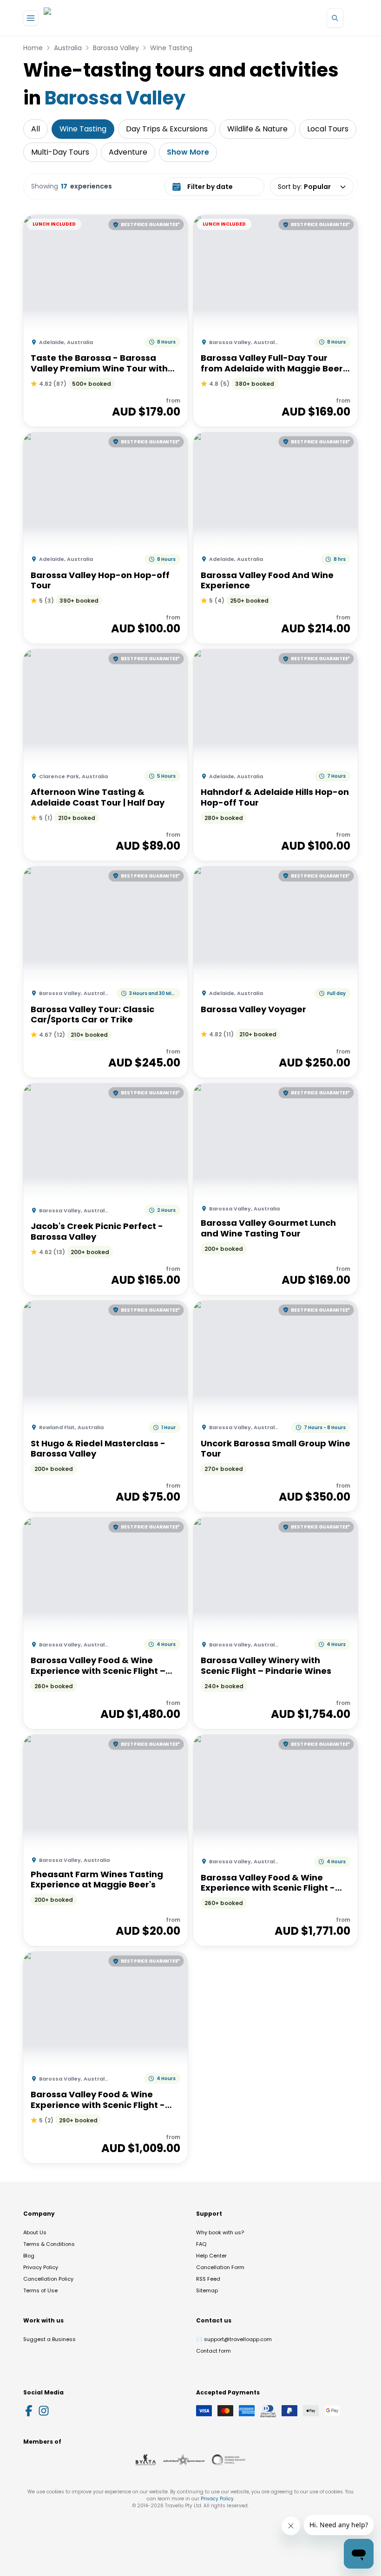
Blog (29, 2256)
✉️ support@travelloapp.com (234, 2339)
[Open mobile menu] (31, 18)
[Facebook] (29, 2411)
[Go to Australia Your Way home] (82, 18)
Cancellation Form (220, 2267)
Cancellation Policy (48, 2279)
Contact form (213, 2351)
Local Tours (328, 129)
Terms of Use (40, 2290)
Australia (68, 48)
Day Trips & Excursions (167, 129)
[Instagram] (44, 2411)
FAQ (201, 2244)
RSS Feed (208, 2279)
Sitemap (207, 2290)
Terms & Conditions (49, 2244)
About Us (35, 2232)
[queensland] (229, 2460)
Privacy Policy (41, 2267)
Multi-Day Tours (60, 152)
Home (33, 48)
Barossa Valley (116, 48)
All (36, 129)
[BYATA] (146, 2460)
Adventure (128, 152)
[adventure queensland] (184, 2460)
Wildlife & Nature (257, 129)
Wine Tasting (171, 48)
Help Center (211, 2256)
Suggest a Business (49, 2339)
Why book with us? (220, 2232)
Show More (188, 152)
